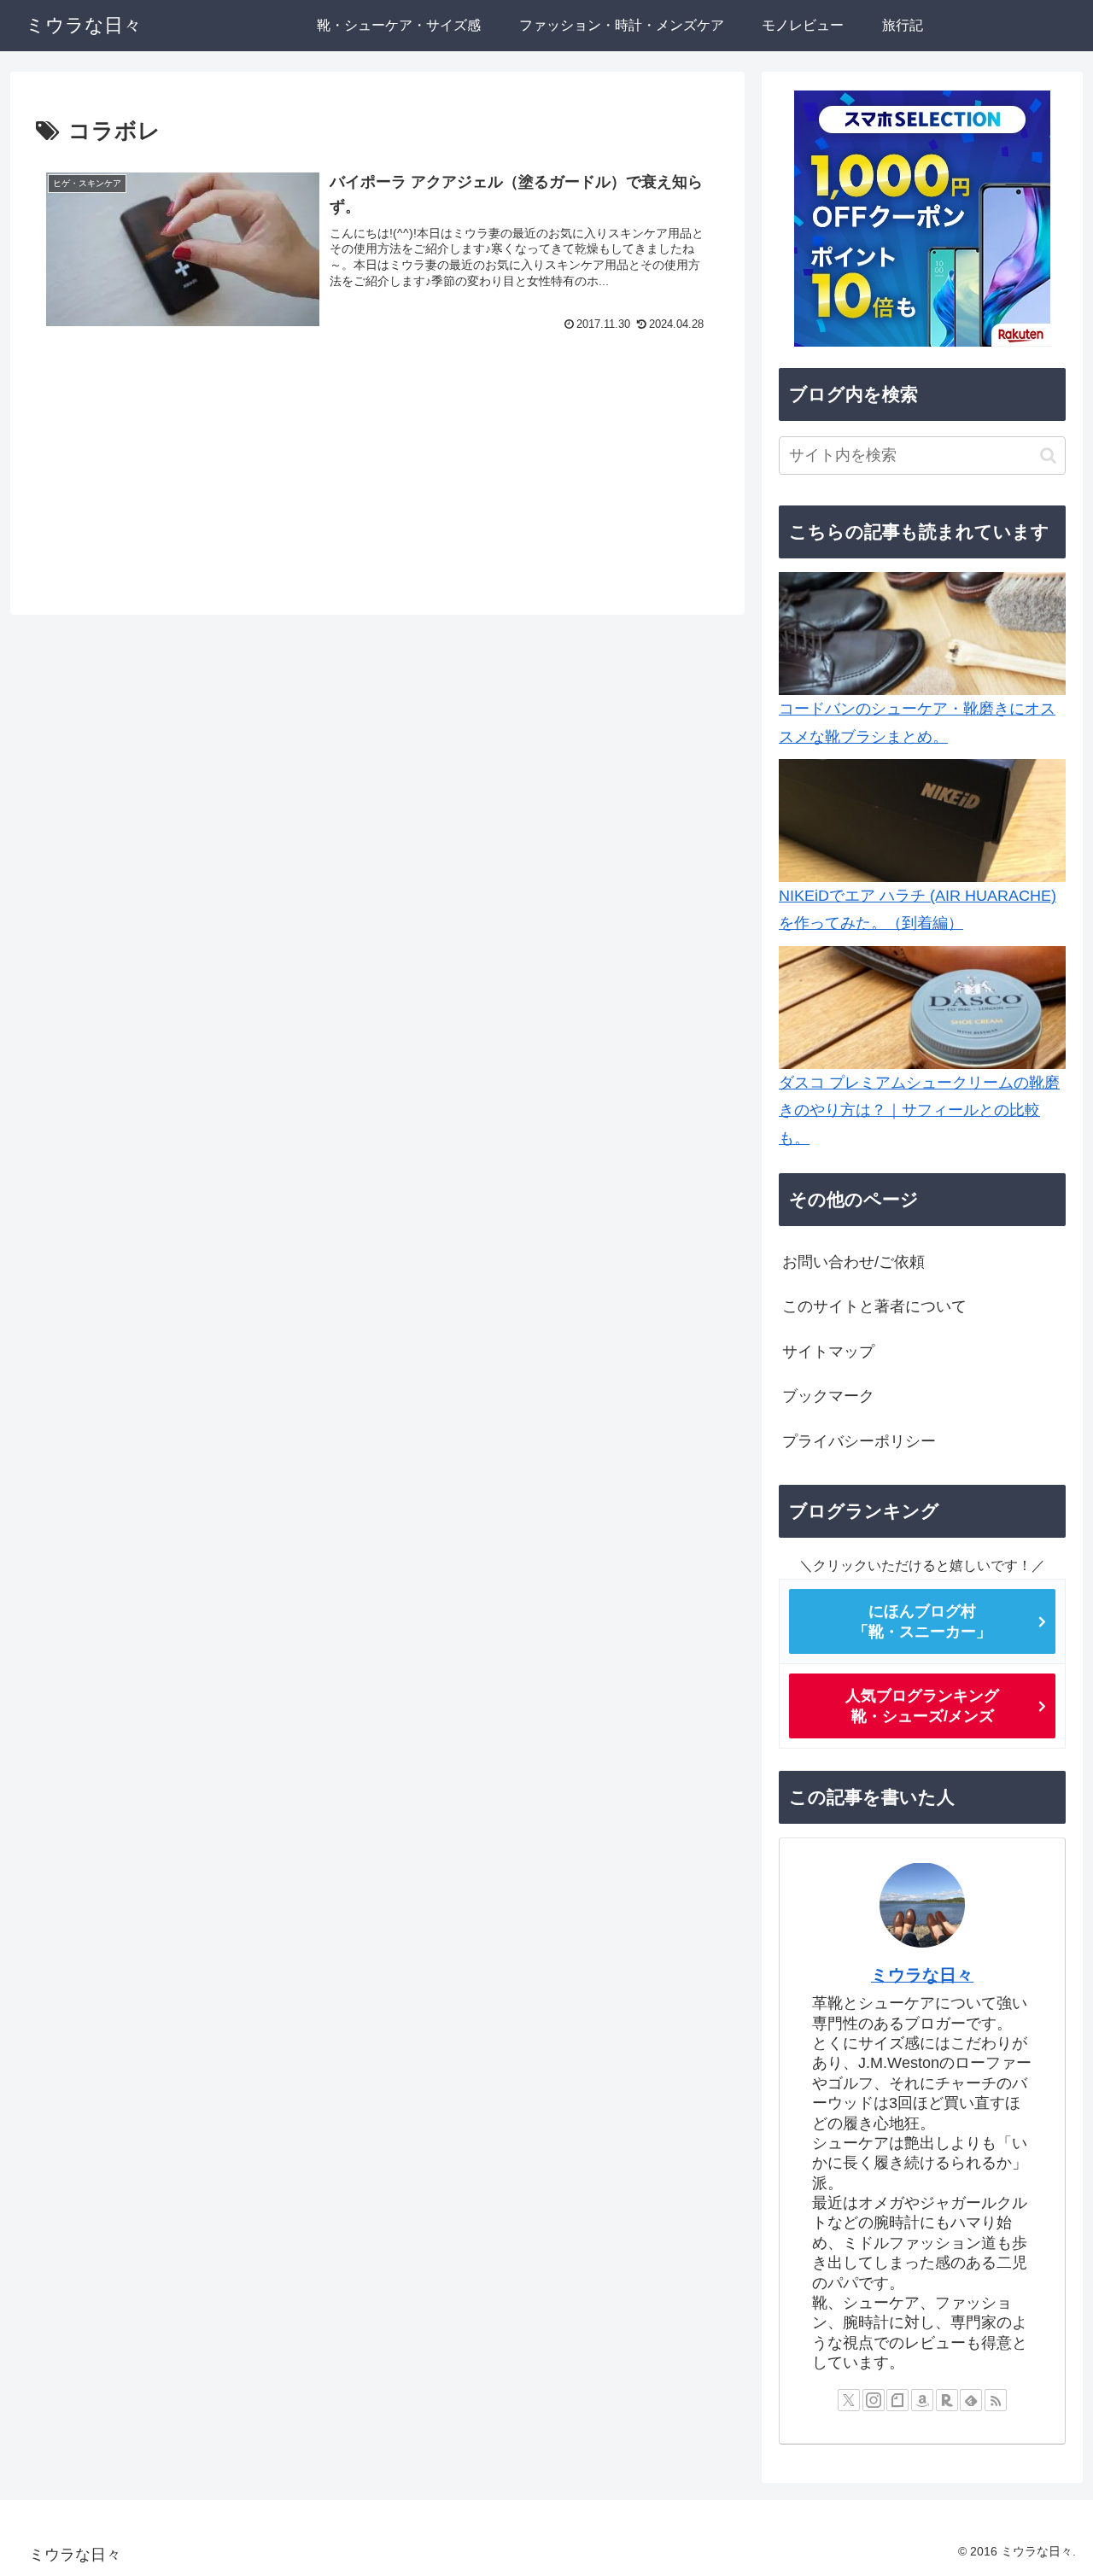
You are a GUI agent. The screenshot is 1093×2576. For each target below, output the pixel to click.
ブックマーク (828, 1396)
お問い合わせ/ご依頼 (853, 1262)
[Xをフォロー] (849, 2399)
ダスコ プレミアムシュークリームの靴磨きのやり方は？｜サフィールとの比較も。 (919, 1110)
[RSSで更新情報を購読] (996, 2399)
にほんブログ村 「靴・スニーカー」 (922, 1621)
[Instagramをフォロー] (874, 2399)
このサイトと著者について (874, 1306)
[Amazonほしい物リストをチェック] (922, 2399)
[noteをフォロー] (897, 2399)
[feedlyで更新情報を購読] (971, 2399)
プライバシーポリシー (859, 1440)
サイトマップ (828, 1352)
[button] (1048, 456)
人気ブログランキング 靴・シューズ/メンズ (922, 1706)
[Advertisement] (377, 475)
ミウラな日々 (922, 1974)
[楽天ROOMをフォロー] (947, 2399)
